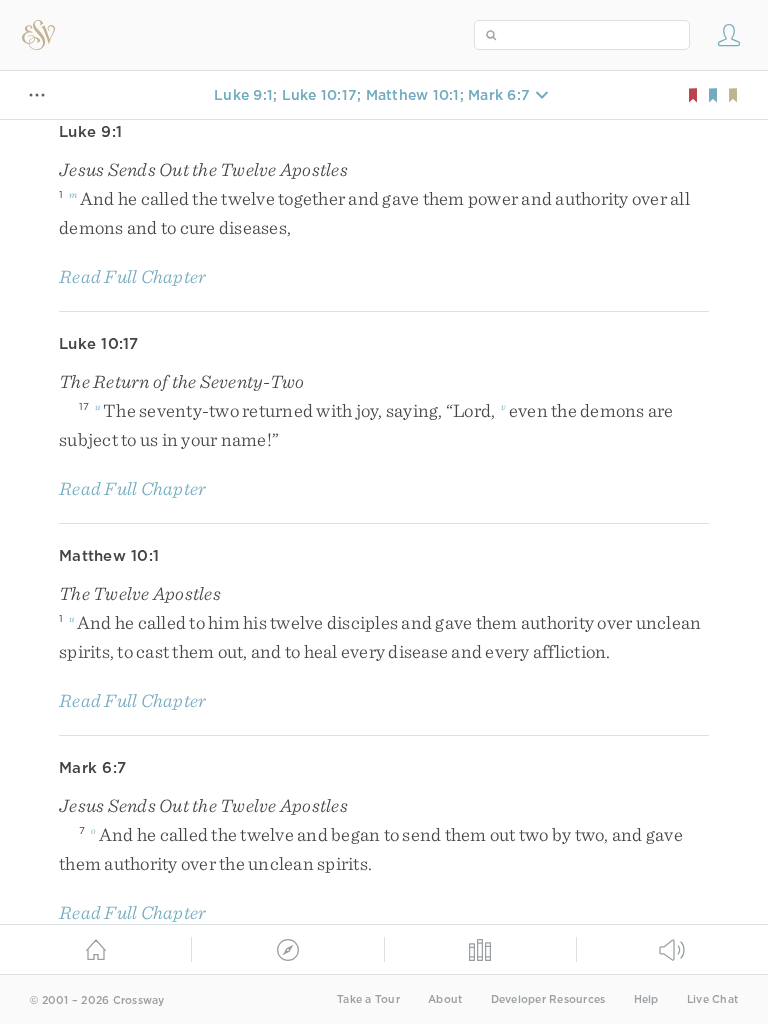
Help (646, 999)
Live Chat (712, 999)
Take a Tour (368, 999)
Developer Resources (548, 999)
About (445, 999)
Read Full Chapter (132, 276)
